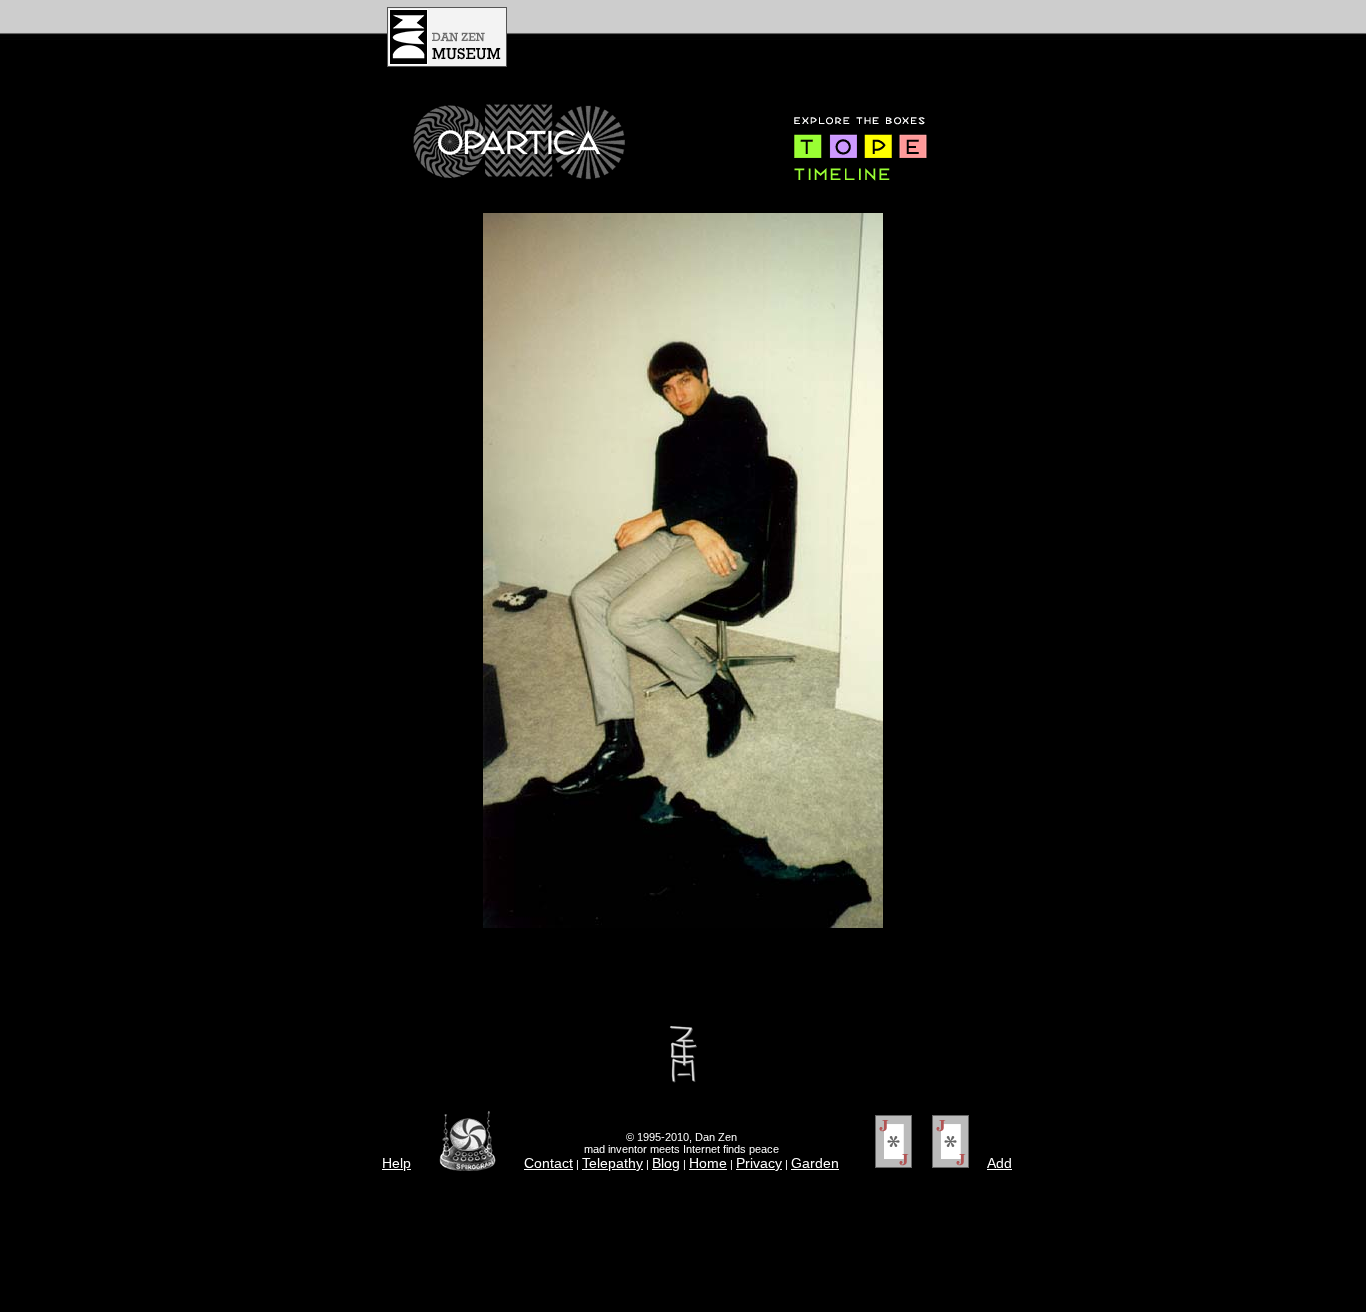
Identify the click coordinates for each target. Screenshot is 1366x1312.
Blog (666, 1163)
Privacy (759, 1163)
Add (999, 1163)
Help (396, 1163)
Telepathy (612, 1163)
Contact (548, 1163)
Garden (815, 1163)
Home (708, 1163)
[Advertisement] (765, 37)
